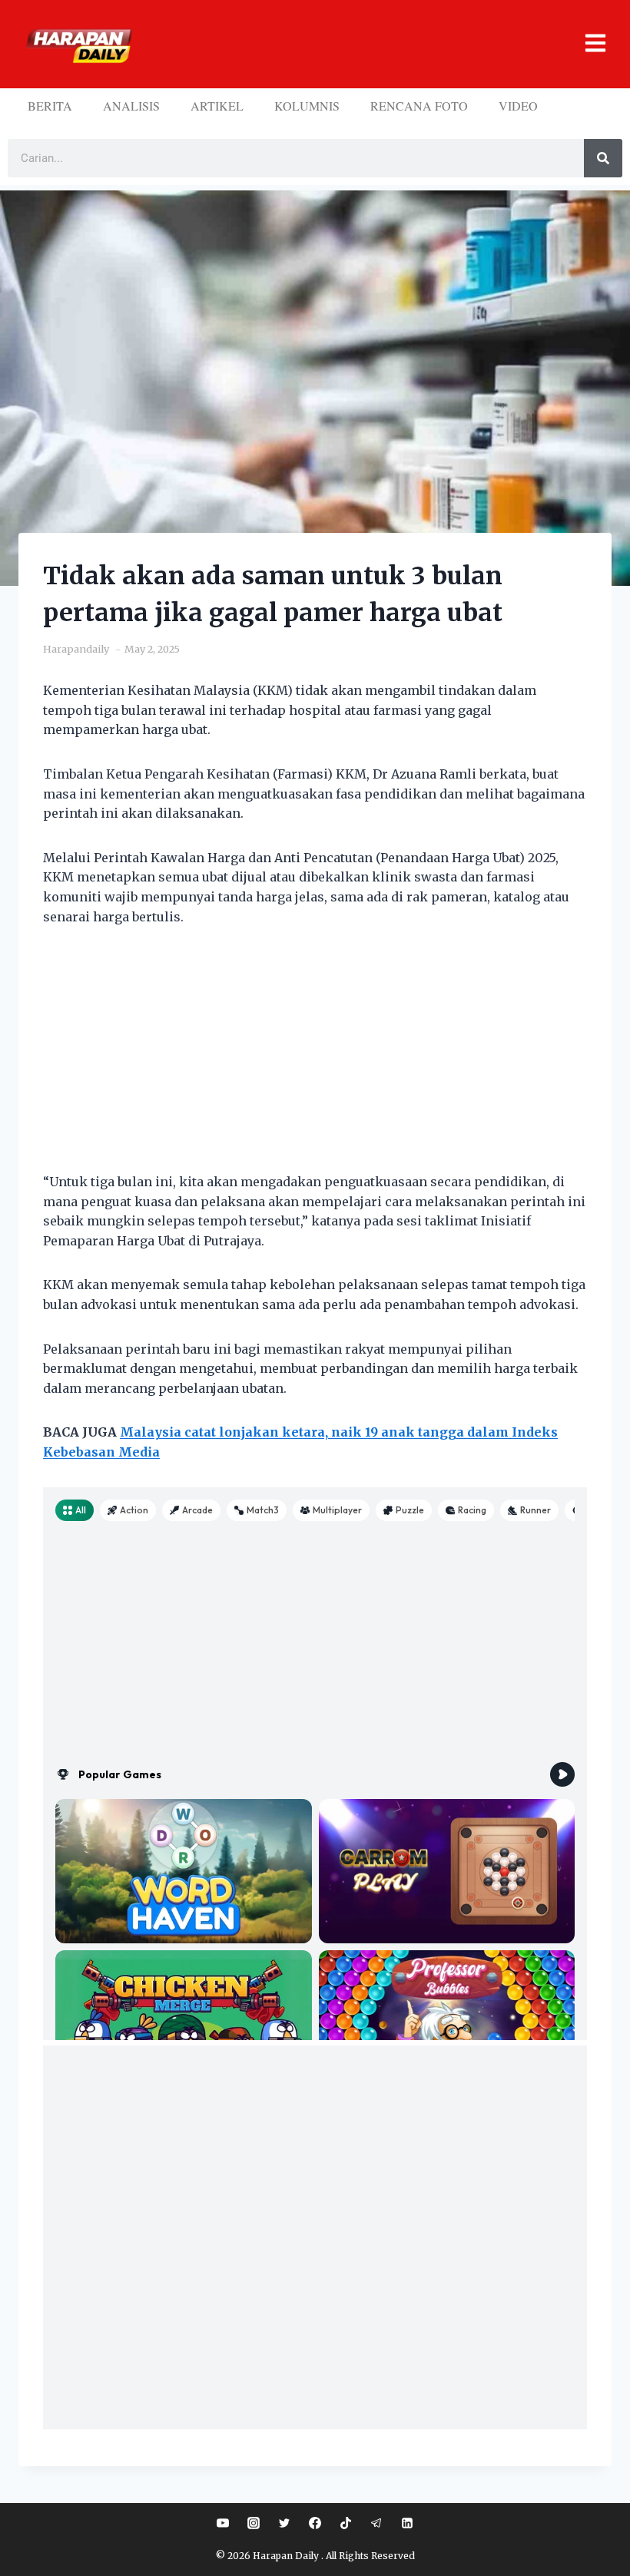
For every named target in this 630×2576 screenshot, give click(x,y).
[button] (375, 44)
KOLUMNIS (307, 106)
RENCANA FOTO (419, 106)
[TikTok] (346, 2523)
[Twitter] (284, 2523)
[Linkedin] (407, 2523)
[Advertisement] (315, 1059)
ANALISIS (131, 106)
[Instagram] (254, 2523)
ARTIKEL (217, 106)
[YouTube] (223, 2523)
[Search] (603, 158)
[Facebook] (315, 2523)
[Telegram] (376, 2523)
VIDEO (518, 106)
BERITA (50, 106)
